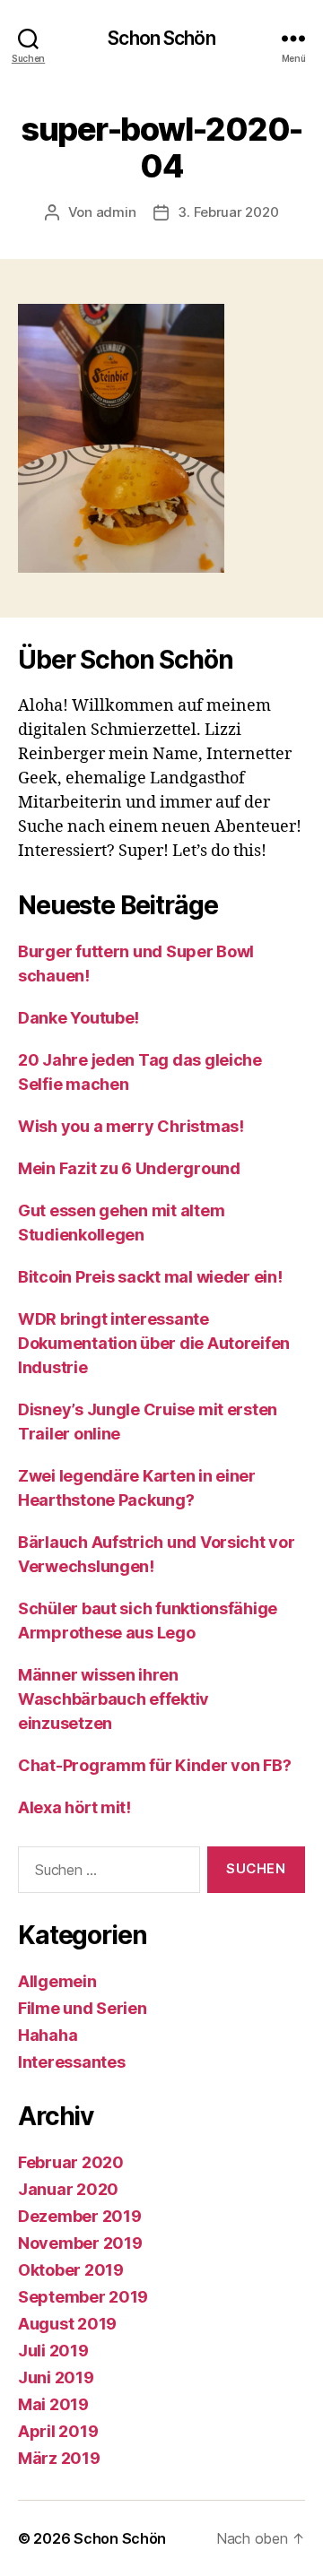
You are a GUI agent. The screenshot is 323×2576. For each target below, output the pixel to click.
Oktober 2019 (71, 2270)
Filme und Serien (83, 2008)
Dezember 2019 (80, 2216)
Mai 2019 (53, 2404)
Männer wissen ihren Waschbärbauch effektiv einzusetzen (113, 1699)
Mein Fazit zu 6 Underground (129, 1168)
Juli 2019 (53, 2351)
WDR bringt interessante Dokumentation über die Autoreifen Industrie (154, 1343)
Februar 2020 (71, 2162)
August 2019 (67, 2324)
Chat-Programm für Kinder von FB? (154, 1765)
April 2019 (58, 2431)
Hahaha (48, 2035)
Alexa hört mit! (74, 1807)
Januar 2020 (68, 2189)
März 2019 (59, 2458)
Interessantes (72, 2062)
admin (116, 212)
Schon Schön (161, 38)
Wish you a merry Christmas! (131, 1126)
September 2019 (83, 2297)
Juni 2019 (56, 2377)
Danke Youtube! (79, 1018)
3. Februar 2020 (228, 212)
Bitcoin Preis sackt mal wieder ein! (150, 1277)
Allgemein (57, 1981)
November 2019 (80, 2243)
